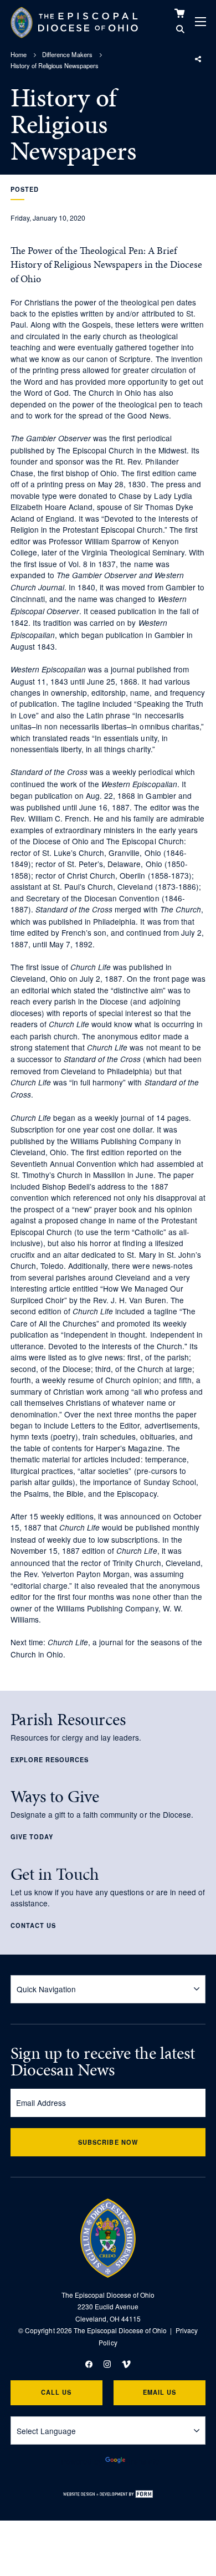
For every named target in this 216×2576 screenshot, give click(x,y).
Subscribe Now (108, 2142)
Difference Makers (67, 54)
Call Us (56, 2392)
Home (19, 54)
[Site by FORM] (108, 2494)
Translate (143, 2461)
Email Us (160, 2392)
